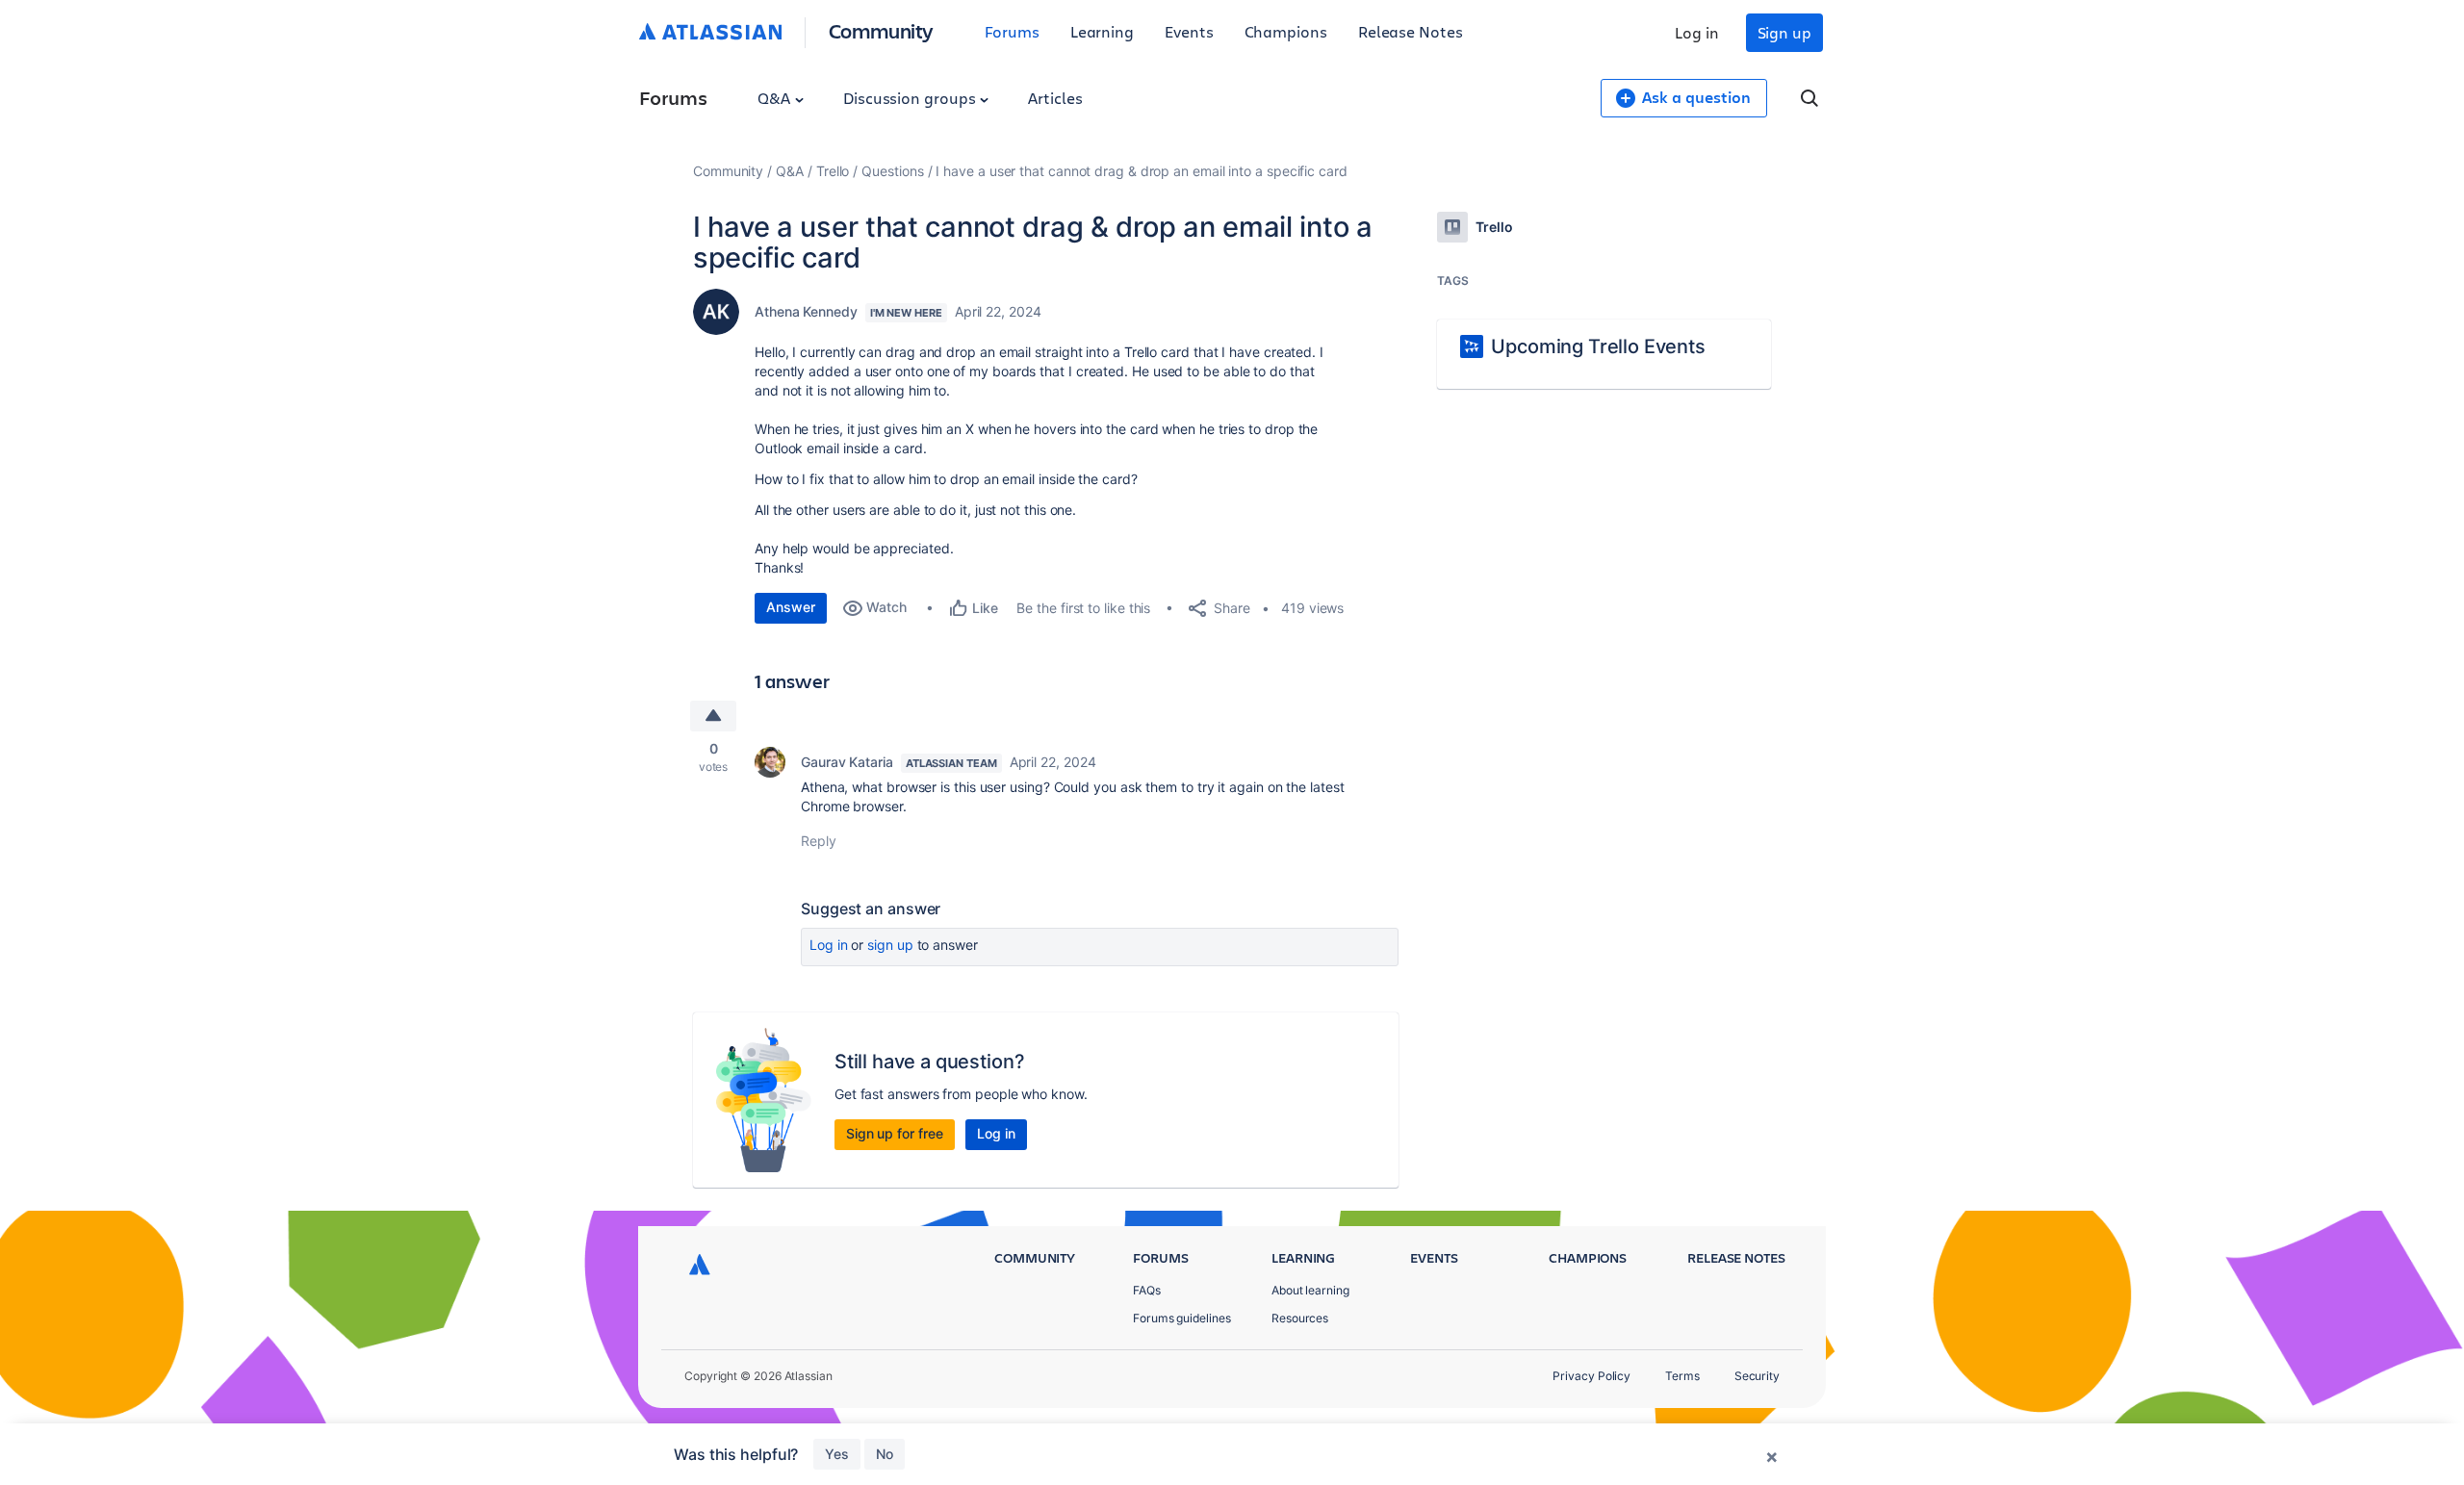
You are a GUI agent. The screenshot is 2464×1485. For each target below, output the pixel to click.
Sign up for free (895, 1133)
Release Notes (1411, 31)
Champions (1286, 31)
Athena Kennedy (806, 311)
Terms (1682, 1376)
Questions (892, 171)
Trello (833, 171)
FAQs (1147, 1290)
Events (1189, 31)
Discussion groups (911, 98)
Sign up (1784, 32)
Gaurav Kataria (847, 762)
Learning (1102, 31)
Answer (791, 607)
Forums (1012, 31)
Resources (1300, 1318)
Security (1757, 1376)
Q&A (776, 98)
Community (881, 30)
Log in (1697, 32)
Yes (837, 1454)
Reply (819, 841)
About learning (1310, 1290)
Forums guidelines (1182, 1318)
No (885, 1454)
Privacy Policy (1591, 1376)
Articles (1055, 98)
